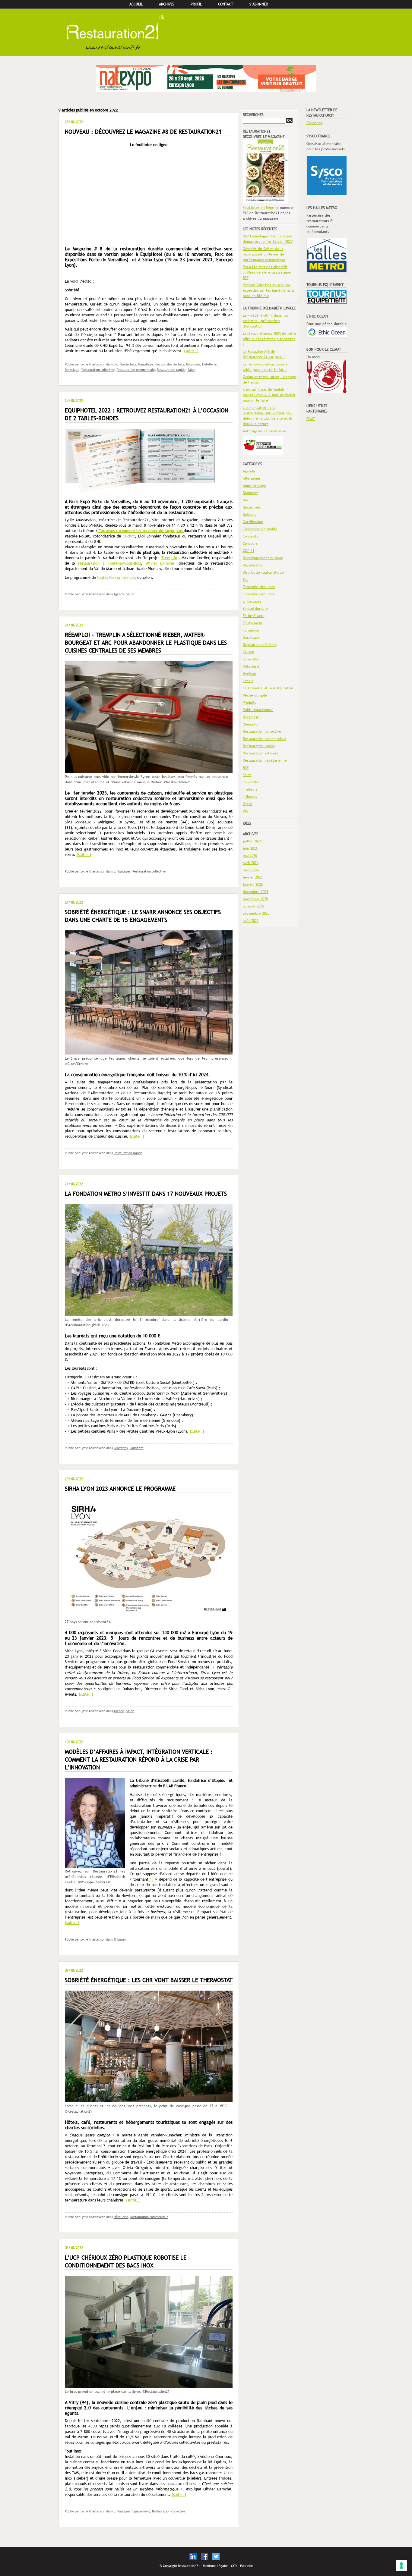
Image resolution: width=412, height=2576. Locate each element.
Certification (253, 522)
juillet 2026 (252, 841)
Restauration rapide (171, 370)
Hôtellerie (209, 364)
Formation (251, 630)
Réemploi (250, 724)
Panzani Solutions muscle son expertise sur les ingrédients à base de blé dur (268, 290)
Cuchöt (129, 536)
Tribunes (120, 1939)
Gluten (249, 652)
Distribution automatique (263, 572)
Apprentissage (254, 486)
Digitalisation (253, 565)
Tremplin (169, 558)
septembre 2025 (256, 914)
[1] (151, 1879)
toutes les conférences (117, 577)
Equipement (141, 2511)
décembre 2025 (255, 892)
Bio (116, 364)
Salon (192, 370)
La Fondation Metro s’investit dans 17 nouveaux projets (146, 1194)
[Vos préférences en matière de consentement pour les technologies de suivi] (401, 2565)
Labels (248, 681)
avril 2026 (251, 863)
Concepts (250, 536)
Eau (246, 580)
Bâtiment (250, 493)
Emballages (122, 871)
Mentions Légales (216, 2566)
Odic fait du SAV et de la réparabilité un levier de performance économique (264, 254)
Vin (245, 811)
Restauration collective (98, 370)
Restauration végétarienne (265, 760)
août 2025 (251, 921)
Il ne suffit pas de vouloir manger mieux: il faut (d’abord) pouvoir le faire (269, 395)
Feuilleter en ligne (258, 208)
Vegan (248, 804)
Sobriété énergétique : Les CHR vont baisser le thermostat (149, 1980)
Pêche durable (255, 695)
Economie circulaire (259, 587)
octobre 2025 (253, 906)
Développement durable (263, 558)
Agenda (119, 594)
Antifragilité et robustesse (265, 431)
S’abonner (259, 4)
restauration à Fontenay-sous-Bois (109, 563)
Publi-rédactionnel (258, 710)
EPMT (311, 419)
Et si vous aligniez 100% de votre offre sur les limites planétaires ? (269, 339)
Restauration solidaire (261, 753)
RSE (246, 768)
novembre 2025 (255, 899)
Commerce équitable (260, 529)
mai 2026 (250, 856)
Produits (249, 703)
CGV (234, 2566)
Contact (226, 4)
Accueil (136, 4)
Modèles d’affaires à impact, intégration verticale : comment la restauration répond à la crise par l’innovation (139, 1760)
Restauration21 (206, 33)
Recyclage (72, 370)
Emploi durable (255, 609)
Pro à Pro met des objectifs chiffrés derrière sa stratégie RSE (267, 272)
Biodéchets (128, 364)
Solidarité (137, 1448)
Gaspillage (146, 364)
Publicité (246, 2566)
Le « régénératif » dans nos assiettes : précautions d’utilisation (265, 321)
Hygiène (249, 674)
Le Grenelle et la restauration (268, 688)
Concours (250, 544)
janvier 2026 (253, 885)
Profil (196, 4)
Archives (167, 4)
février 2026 (253, 877)
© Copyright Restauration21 (180, 2566)
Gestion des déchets (170, 364)
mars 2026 (251, 870)
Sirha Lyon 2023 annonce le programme (120, 1489)
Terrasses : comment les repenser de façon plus (141, 531)
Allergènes (252, 478)
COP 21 (249, 551)
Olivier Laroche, (160, 563)
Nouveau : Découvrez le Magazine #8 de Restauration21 (143, 132)
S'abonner (314, 123)
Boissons (249, 515)
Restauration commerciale (136, 370)
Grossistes (193, 364)
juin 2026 (250, 848)
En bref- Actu (254, 616)
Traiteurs (250, 789)
